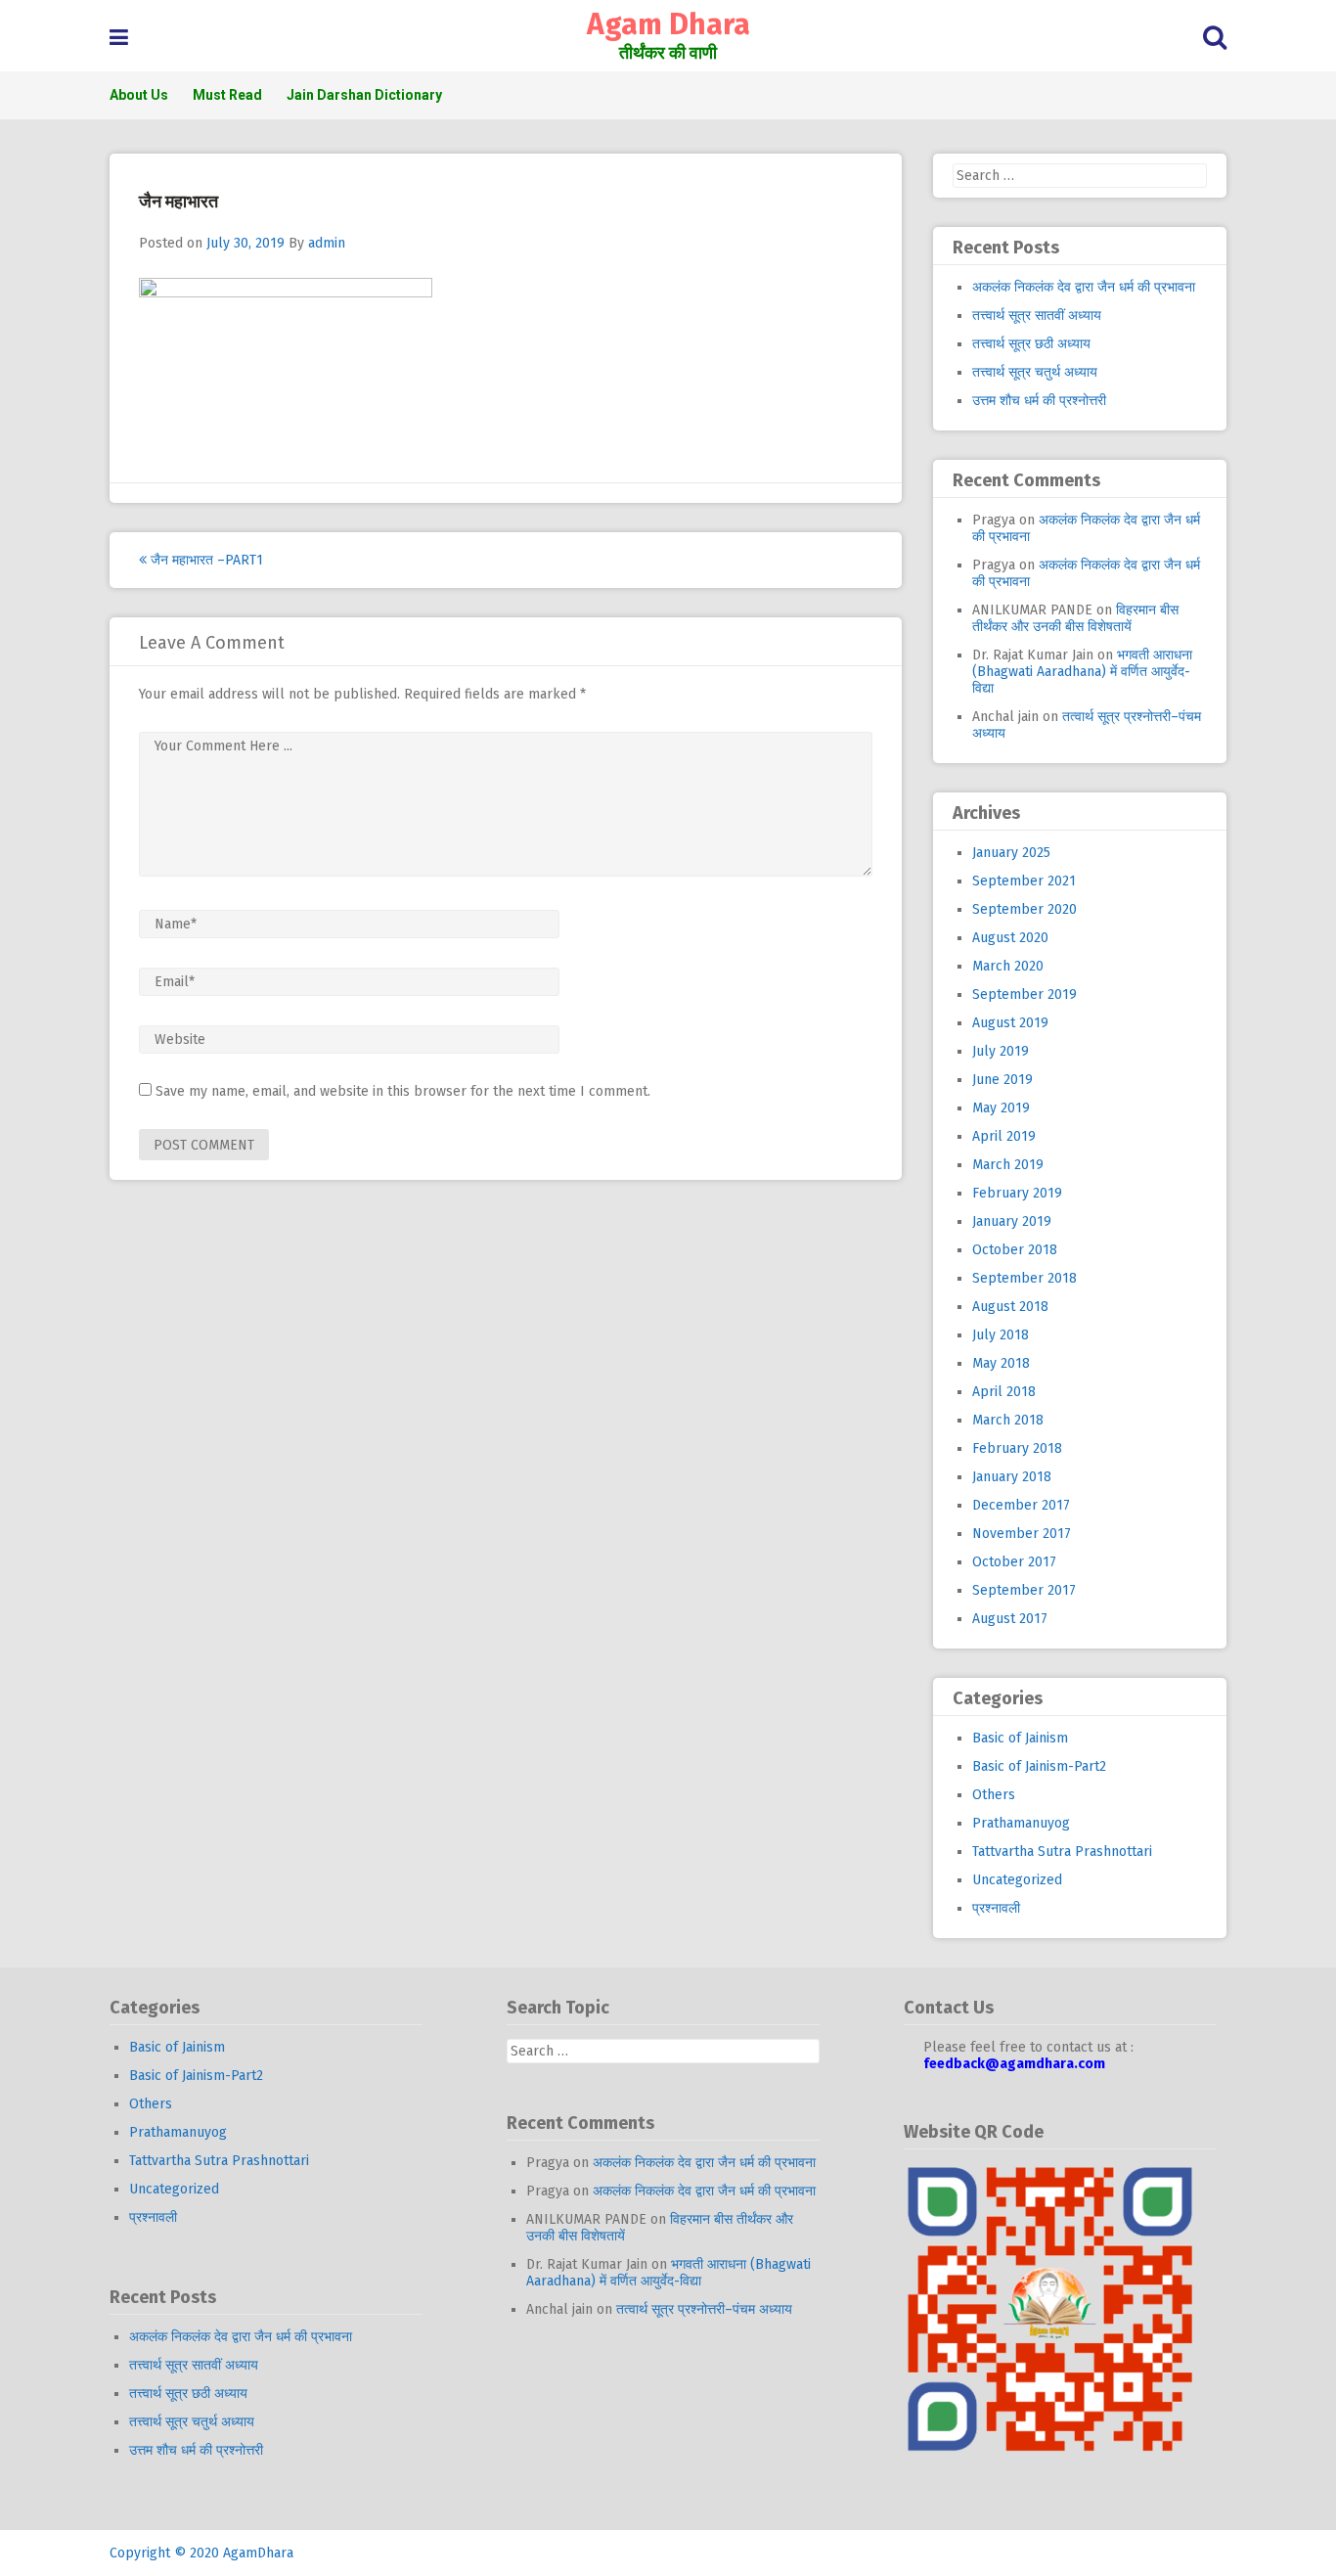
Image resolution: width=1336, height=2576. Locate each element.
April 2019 (1004, 1136)
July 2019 (1001, 1051)
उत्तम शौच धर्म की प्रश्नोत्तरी (1039, 401)
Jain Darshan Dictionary (364, 95)
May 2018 (1001, 1363)
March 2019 (1008, 1165)
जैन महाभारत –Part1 (205, 560)
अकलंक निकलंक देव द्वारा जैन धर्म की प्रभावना (1084, 287)
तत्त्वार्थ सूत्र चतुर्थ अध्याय (1035, 372)
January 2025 (1011, 853)
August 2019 (1010, 1023)
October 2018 (1015, 1250)
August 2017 (1010, 1619)
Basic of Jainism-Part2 (1039, 1766)
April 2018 (1004, 1392)
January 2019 (1012, 1221)
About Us (139, 95)
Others (994, 1795)
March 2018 (1008, 1420)
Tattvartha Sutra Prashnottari (1062, 1852)
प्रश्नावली (996, 1908)
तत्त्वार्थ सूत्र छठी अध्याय (1031, 344)
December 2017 (1021, 1505)
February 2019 (1017, 1193)
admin (327, 243)
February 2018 (1017, 1448)
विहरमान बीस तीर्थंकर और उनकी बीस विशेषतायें (1075, 618)
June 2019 (1002, 1080)
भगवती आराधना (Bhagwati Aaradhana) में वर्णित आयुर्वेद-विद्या (1082, 672)
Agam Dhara (668, 24)
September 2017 (1024, 1590)
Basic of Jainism (1020, 1738)
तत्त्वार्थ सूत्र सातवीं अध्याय (1037, 316)
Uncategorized (1017, 1880)
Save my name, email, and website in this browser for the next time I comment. (403, 1091)
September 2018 (1024, 1278)
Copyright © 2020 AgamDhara (201, 2553)
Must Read (227, 95)
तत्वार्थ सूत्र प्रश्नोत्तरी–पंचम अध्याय (704, 2309)
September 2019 (1024, 994)
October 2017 (1014, 1562)
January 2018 (1012, 1477)
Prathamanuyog (1021, 1823)
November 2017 (1022, 1534)
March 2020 (1008, 966)
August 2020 (1010, 938)
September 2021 (1024, 881)
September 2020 (1024, 909)
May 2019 (1001, 1108)
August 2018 (1010, 1307)
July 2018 (1001, 1335)
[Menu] (119, 38)
